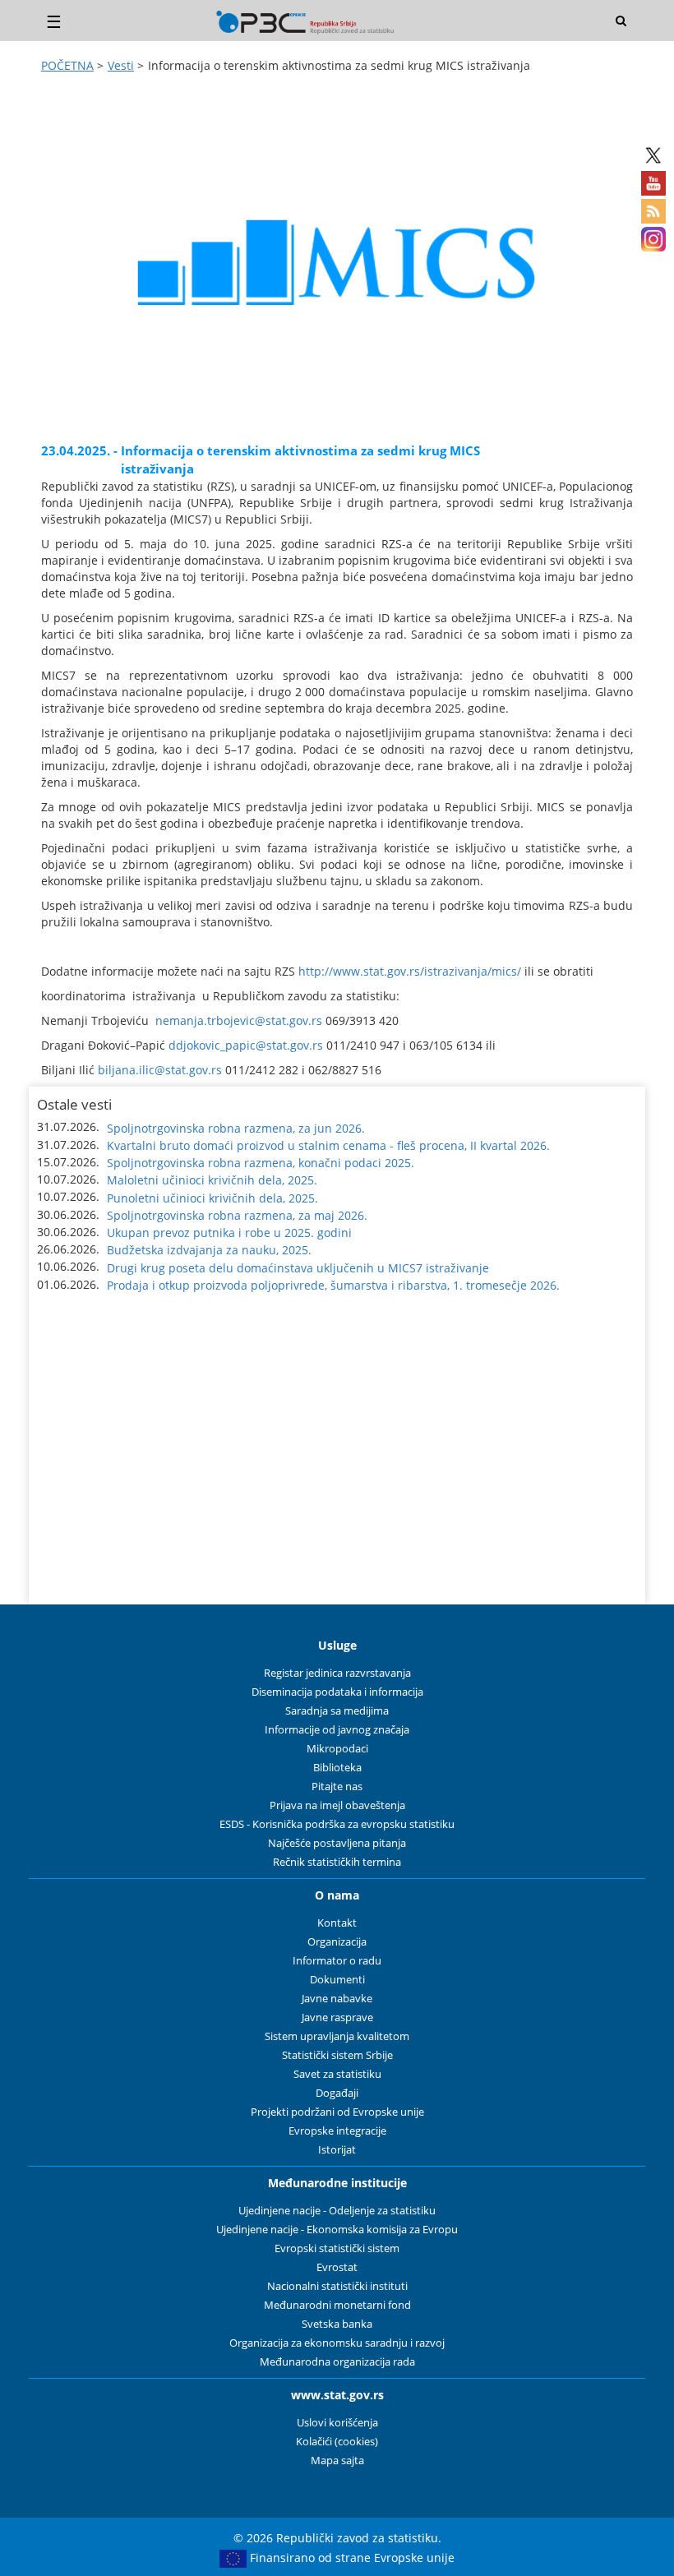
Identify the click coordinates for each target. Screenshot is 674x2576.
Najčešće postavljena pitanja (337, 1843)
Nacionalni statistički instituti (337, 2286)
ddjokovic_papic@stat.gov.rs (246, 1045)
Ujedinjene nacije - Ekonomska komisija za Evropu (337, 2230)
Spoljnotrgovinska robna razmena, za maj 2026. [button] (237, 1215)
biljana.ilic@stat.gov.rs (160, 1070)
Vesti (121, 65)
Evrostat (337, 2267)
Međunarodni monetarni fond (337, 2305)
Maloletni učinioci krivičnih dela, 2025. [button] (212, 1180)
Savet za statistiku (337, 2074)
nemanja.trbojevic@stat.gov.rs (239, 1020)
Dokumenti (337, 1980)
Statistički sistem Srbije (337, 2055)
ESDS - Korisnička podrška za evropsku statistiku (337, 1824)
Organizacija (337, 1942)
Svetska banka (337, 2324)
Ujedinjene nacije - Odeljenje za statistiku (337, 2211)
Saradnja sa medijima (337, 1711)
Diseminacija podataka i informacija (337, 1692)
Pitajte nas (337, 1787)
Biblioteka (337, 1768)
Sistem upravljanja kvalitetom (337, 2036)
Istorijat (337, 2150)
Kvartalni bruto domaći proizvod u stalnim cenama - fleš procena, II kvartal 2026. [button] (328, 1145)
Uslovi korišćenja (337, 2423)
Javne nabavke (337, 1999)
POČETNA (67, 65)
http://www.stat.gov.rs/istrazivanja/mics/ (410, 971)
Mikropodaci (337, 1749)
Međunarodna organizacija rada (337, 2362)
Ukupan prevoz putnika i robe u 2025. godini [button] (229, 1233)
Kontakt (337, 1923)
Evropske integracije (337, 2131)
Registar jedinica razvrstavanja (337, 1673)
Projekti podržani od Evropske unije (337, 2112)
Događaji (337, 2093)
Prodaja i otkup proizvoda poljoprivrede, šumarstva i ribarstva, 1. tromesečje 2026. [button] (333, 1285)
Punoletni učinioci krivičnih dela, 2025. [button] (212, 1198)
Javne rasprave (337, 2017)
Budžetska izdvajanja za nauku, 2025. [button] (209, 1250)
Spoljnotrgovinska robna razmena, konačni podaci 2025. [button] (261, 1163)
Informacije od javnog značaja (337, 1730)
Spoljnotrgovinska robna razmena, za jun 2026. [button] (236, 1128)
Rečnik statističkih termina (337, 1862)
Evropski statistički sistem (337, 2248)
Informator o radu (337, 1961)
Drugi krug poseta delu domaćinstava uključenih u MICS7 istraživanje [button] (298, 1268)
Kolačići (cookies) (337, 2442)
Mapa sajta (337, 2461)
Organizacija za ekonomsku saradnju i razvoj (337, 2343)
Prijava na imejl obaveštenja (337, 1805)
